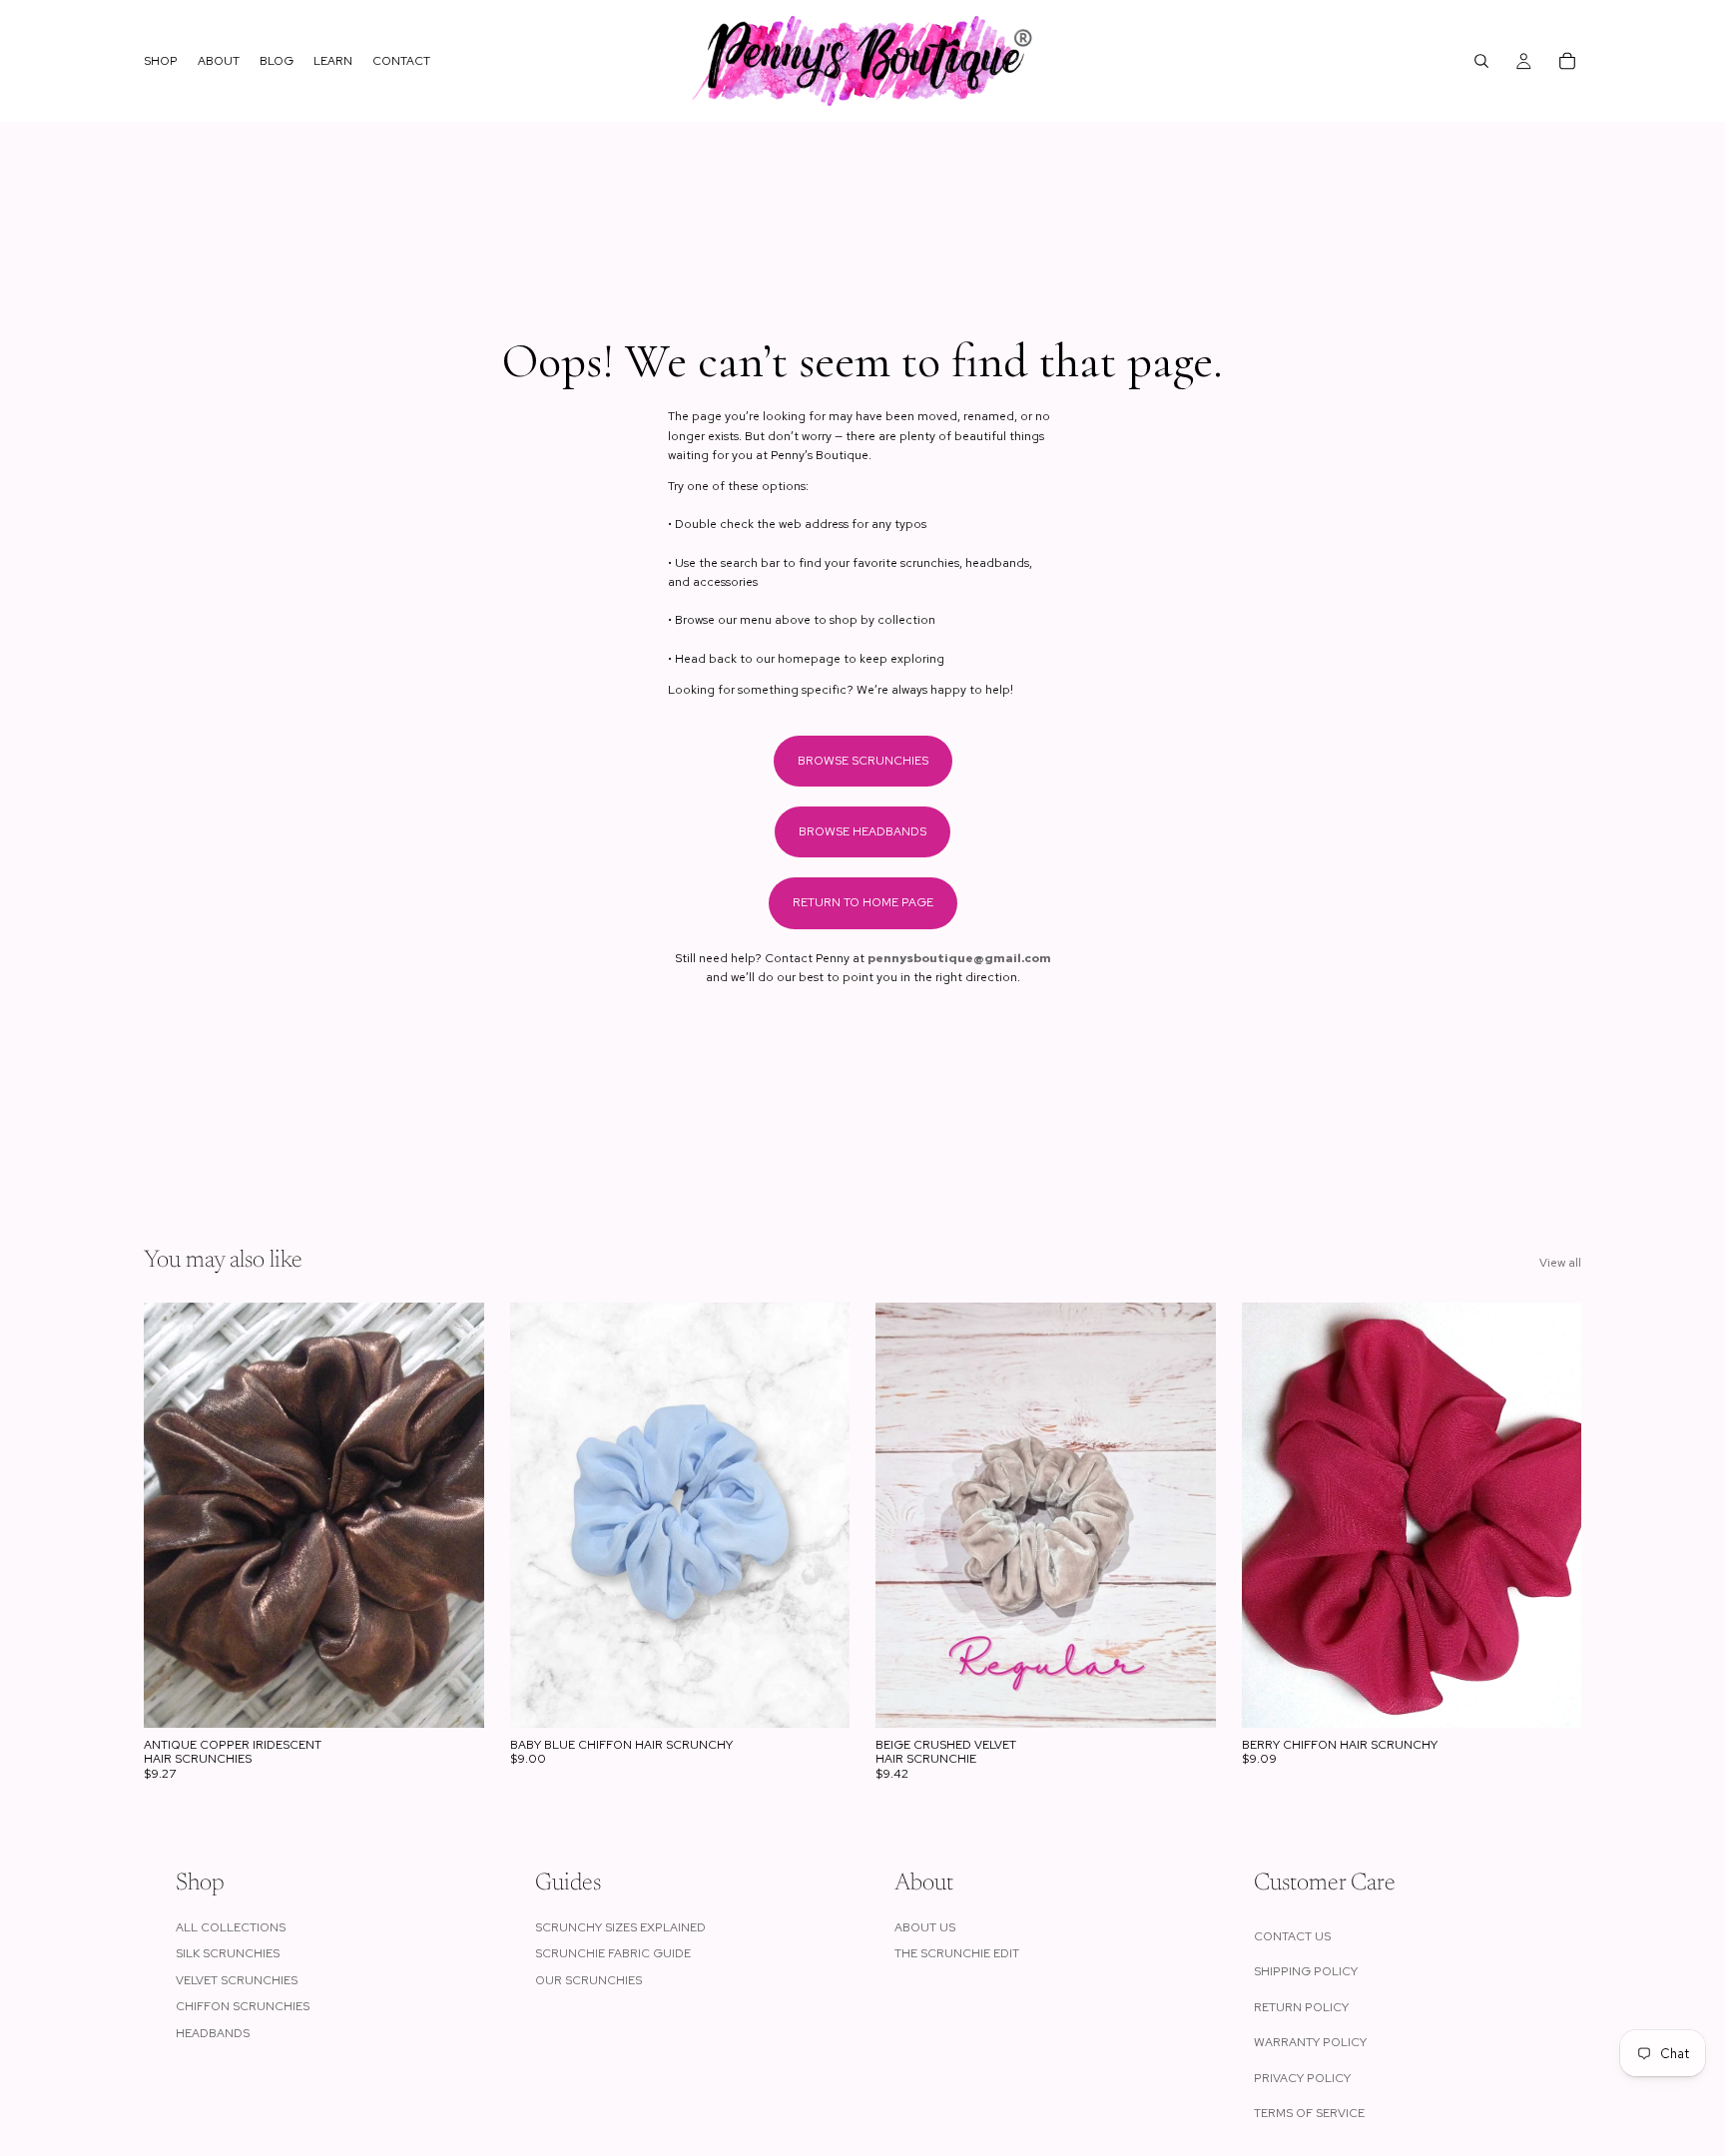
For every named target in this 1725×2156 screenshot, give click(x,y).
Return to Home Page (863, 902)
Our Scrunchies (588, 1980)
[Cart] (1567, 61)
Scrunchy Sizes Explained (620, 1927)
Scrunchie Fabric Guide (613, 1953)
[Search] (1481, 61)
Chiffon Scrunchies (243, 2006)
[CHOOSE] (453, 1697)
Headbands (213, 2033)
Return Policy (1301, 2007)
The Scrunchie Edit (957, 1953)
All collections (231, 1927)
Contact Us (1292, 1936)
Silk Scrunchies (228, 1953)
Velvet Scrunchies (237, 1980)
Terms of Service (1309, 2113)
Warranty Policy (1310, 2042)
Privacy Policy (1302, 2078)
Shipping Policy (1306, 1971)
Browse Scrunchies (863, 761)
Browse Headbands (862, 831)
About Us (925, 1927)
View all (1560, 1263)
